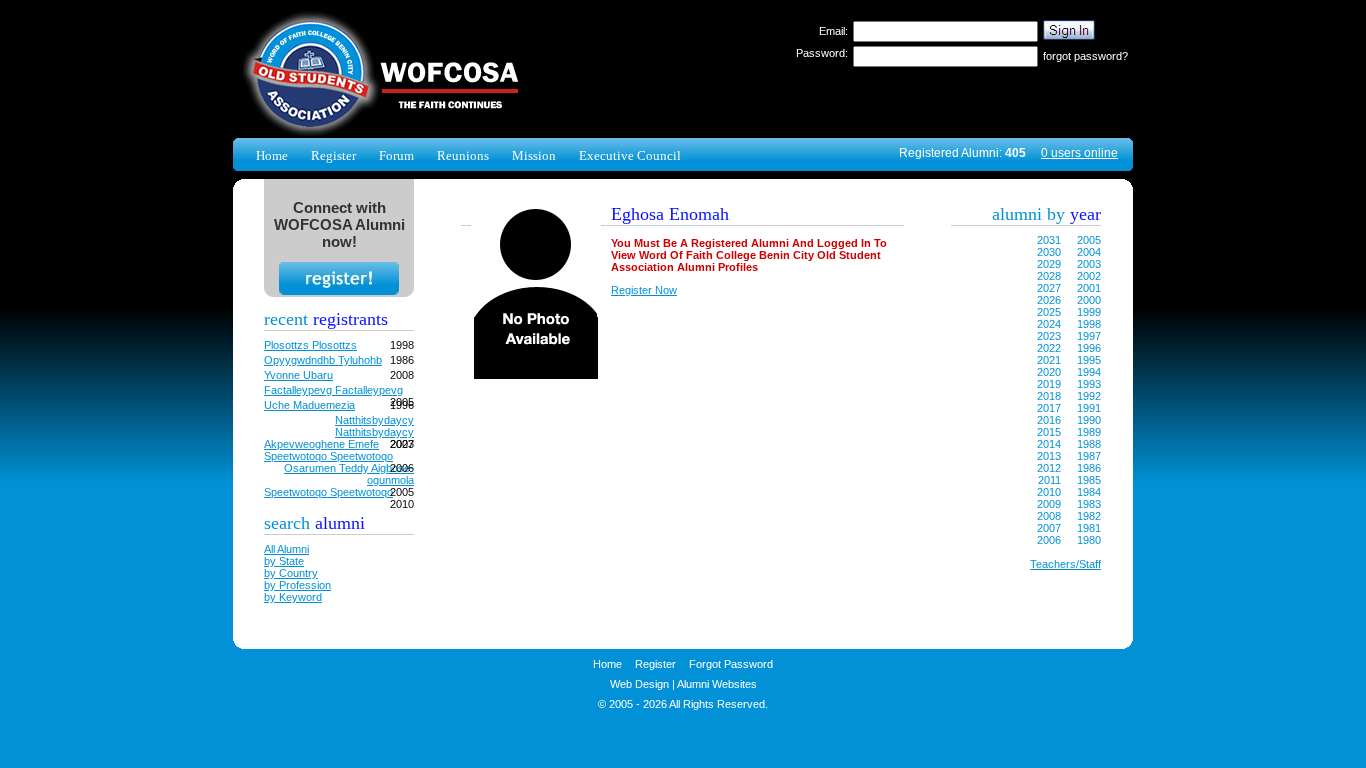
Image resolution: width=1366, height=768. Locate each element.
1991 (1089, 408)
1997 (1089, 336)
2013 (1049, 456)
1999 (1089, 312)
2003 (1089, 264)
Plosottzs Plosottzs (310, 345)
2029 (1049, 264)
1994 (1089, 372)
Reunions (463, 155)
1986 (1089, 468)
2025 (1049, 312)
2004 (1089, 252)
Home (272, 155)
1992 (1089, 396)
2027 (1049, 288)
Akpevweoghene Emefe (321, 444)
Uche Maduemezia (309, 405)
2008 (1049, 516)
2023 (1049, 336)
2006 (1049, 540)
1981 (1089, 528)
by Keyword (293, 597)
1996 (1089, 348)
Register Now (644, 290)
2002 (1089, 276)
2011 (1049, 480)
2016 (1049, 420)
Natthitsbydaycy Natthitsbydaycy (374, 426)
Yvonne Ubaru (298, 375)
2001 (1089, 288)
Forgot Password (731, 664)
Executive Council (630, 155)
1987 (1089, 456)
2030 (1049, 252)
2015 (1049, 432)
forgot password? (1085, 56)
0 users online (1079, 153)
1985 (1089, 480)
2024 (1049, 324)
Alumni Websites (717, 684)
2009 (1049, 504)
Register (333, 155)
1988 (1089, 444)
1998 (1089, 324)
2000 (1089, 300)
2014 (1049, 444)
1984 (1089, 492)
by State (284, 561)
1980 (1089, 540)
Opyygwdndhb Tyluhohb (323, 360)
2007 (1049, 528)
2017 (1049, 408)
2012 (1049, 468)
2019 (1049, 384)
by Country (291, 573)
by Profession (297, 585)
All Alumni (286, 549)
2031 (1049, 240)
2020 (1049, 372)
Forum (396, 155)
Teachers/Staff (1065, 564)
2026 (1049, 300)
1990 (1089, 420)
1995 (1089, 360)
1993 (1089, 384)
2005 (1089, 240)
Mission (534, 155)
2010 (1049, 492)
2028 (1049, 276)
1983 (1089, 504)
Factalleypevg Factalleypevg (333, 390)
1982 (1089, 516)
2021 (1049, 360)
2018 (1049, 396)
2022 (1049, 348)
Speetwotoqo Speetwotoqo (328, 456)
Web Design (639, 684)
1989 (1089, 432)
